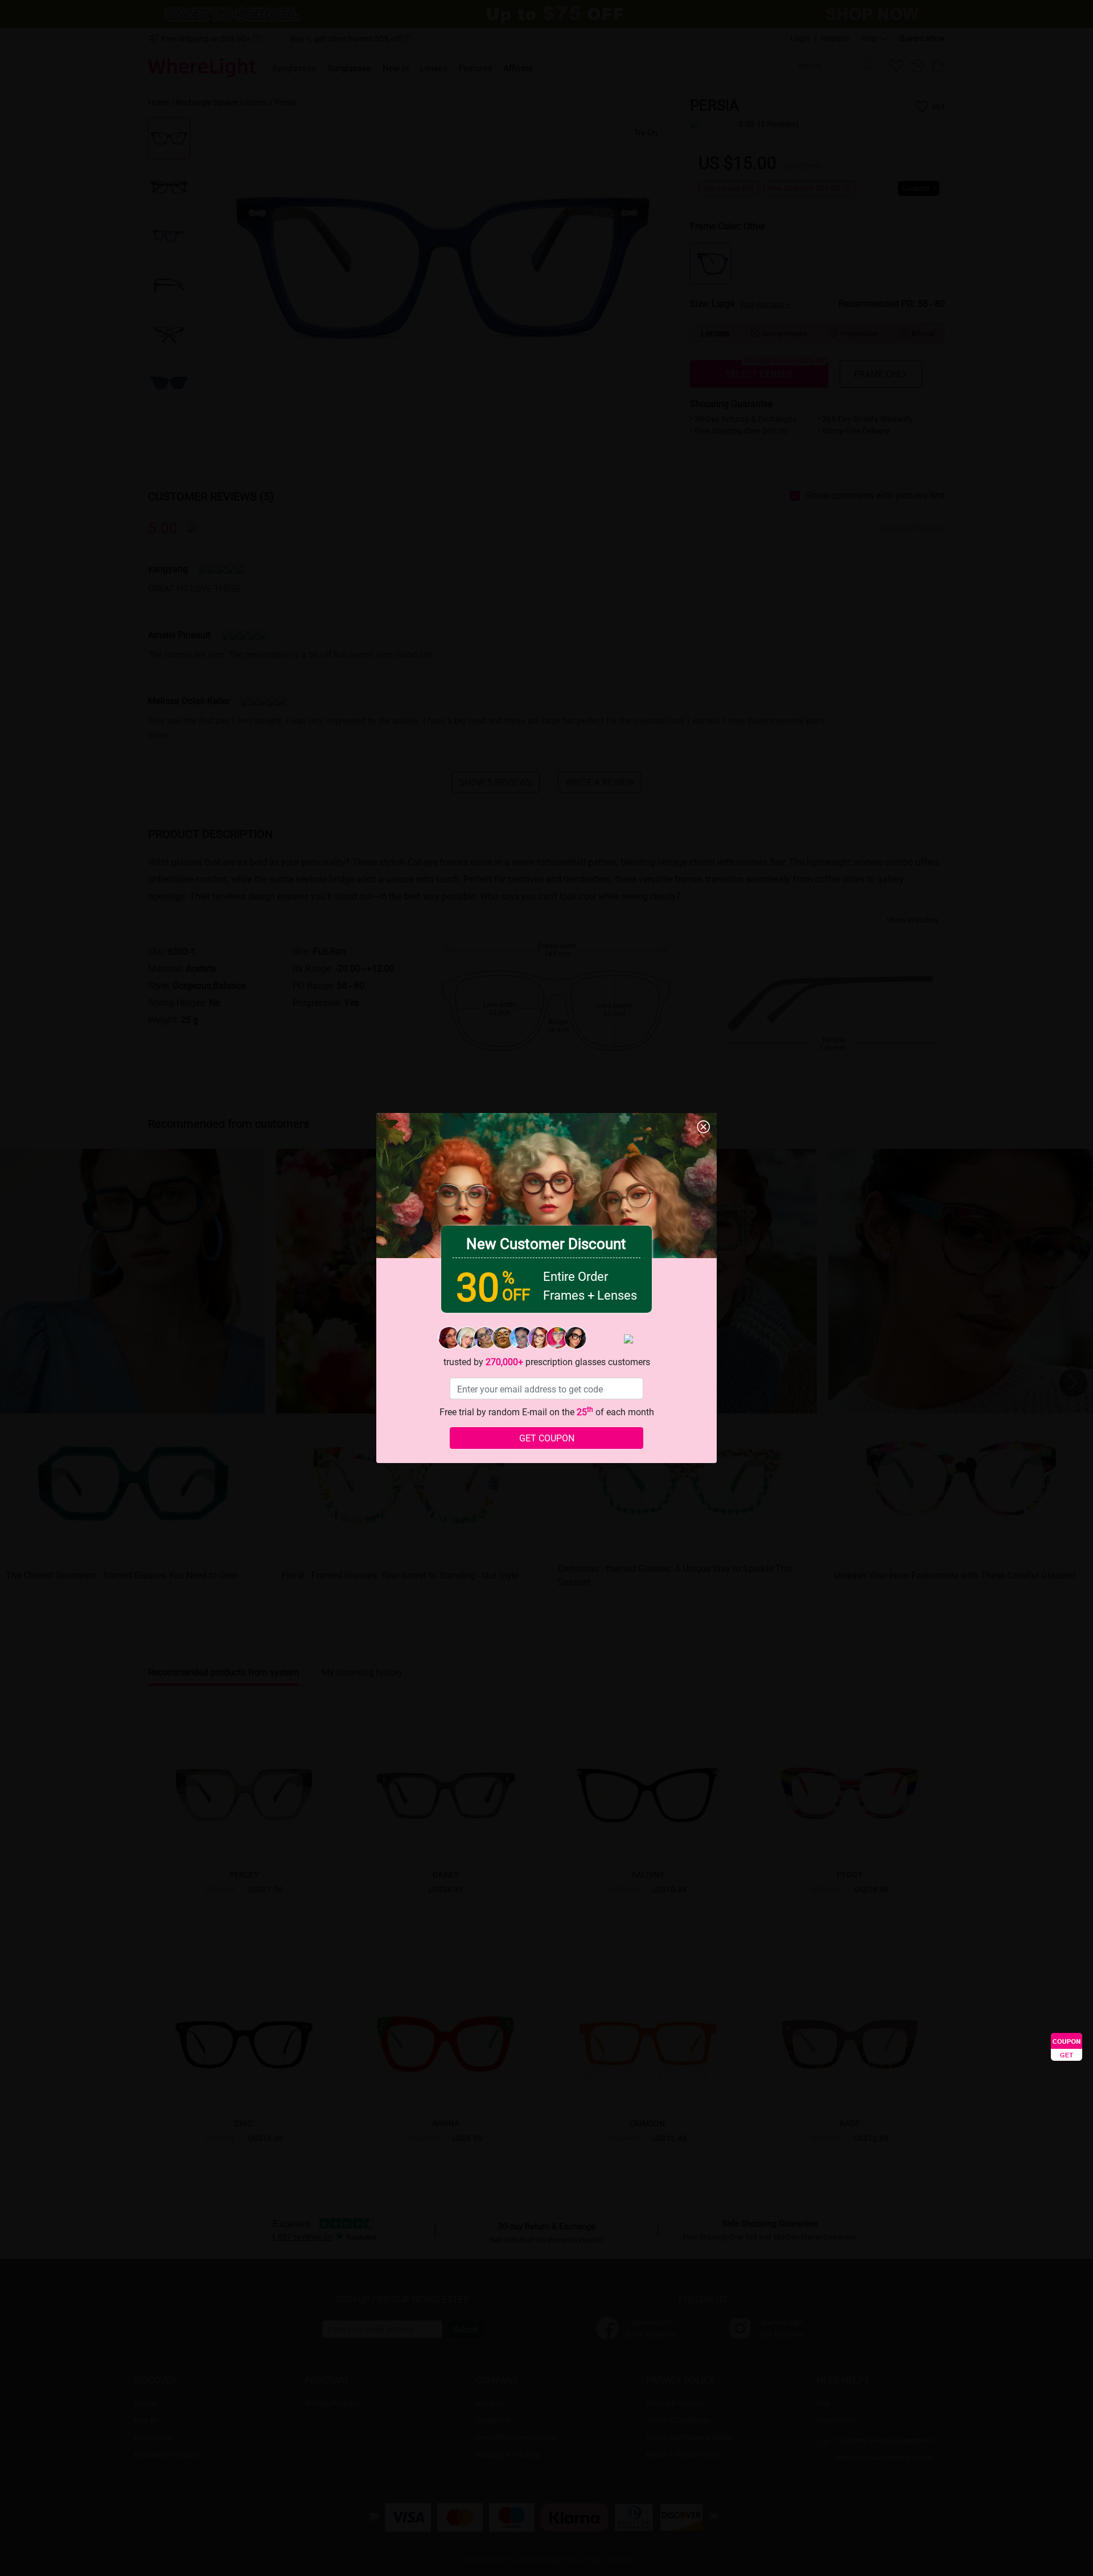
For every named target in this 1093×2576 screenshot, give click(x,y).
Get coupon (547, 1438)
